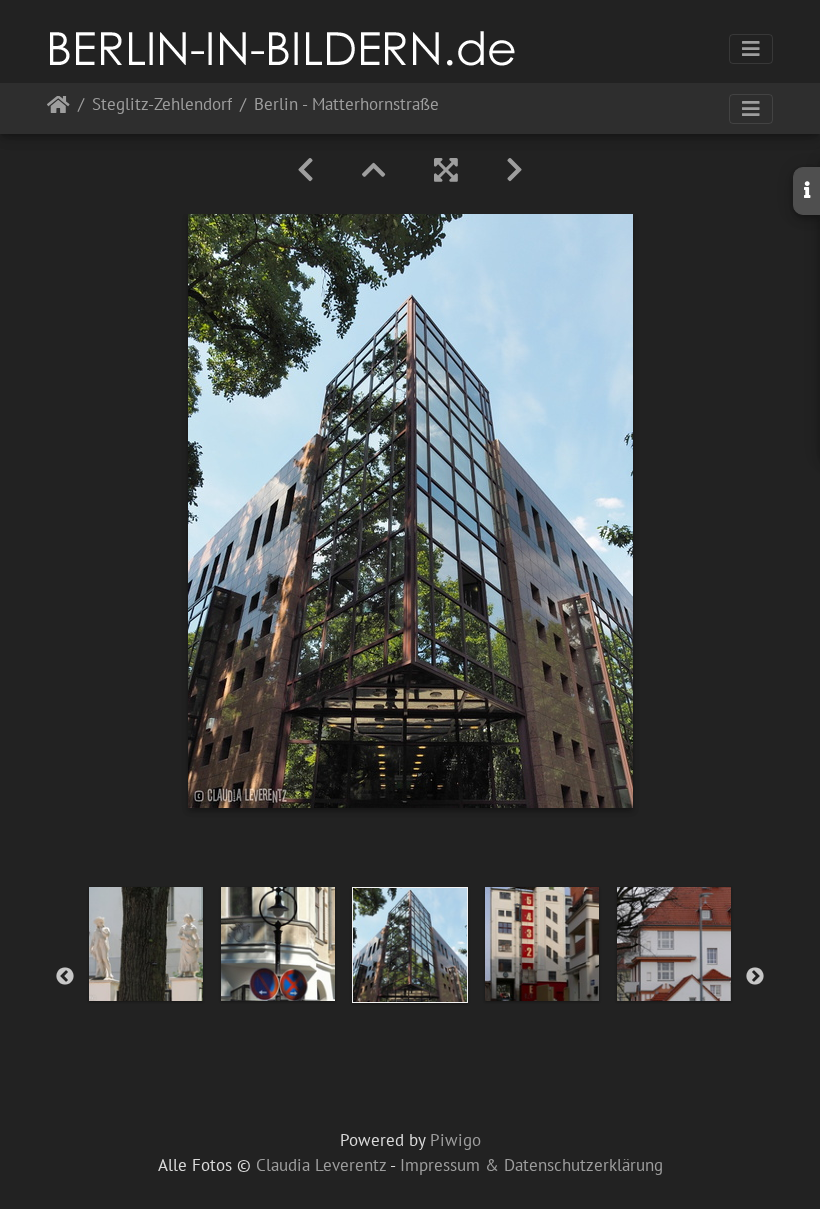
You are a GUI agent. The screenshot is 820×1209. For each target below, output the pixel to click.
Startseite (58, 108)
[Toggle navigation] (751, 49)
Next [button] (755, 977)
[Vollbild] (446, 170)
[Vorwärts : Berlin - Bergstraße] (514, 170)
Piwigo (455, 1140)
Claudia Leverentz (321, 1165)
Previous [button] (65, 977)
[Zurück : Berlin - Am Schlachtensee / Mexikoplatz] (305, 170)
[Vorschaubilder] (374, 170)
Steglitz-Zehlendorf (162, 105)
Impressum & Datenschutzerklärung (531, 1165)
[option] (146, 944)
